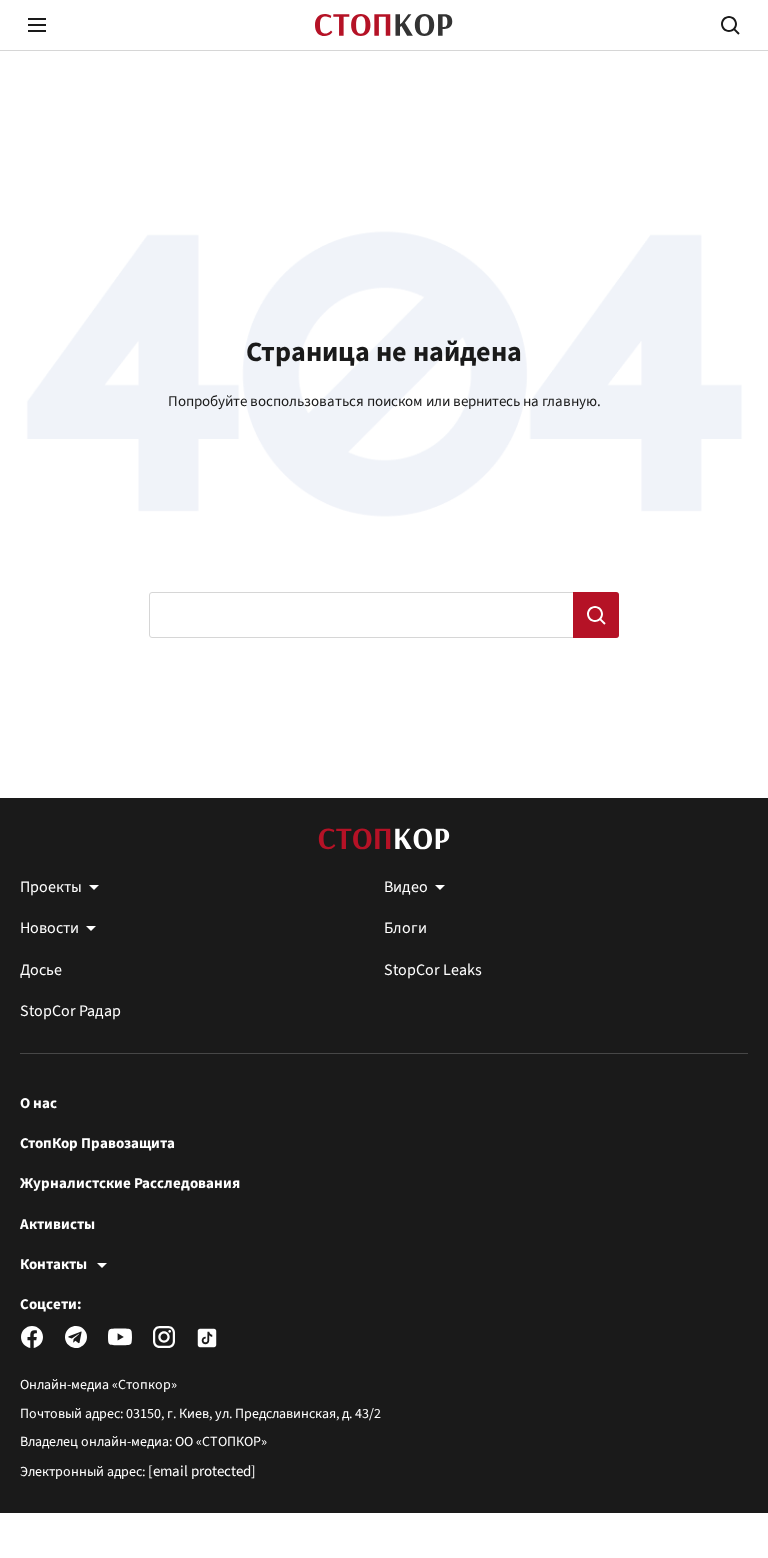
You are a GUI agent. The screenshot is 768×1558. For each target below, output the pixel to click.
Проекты (51, 887)
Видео (406, 887)
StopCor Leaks (433, 970)
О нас (38, 1104)
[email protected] (202, 1471)
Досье (41, 970)
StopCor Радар (70, 1011)
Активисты (57, 1225)
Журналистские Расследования (130, 1184)
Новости (49, 928)
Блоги (405, 928)
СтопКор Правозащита (97, 1144)
